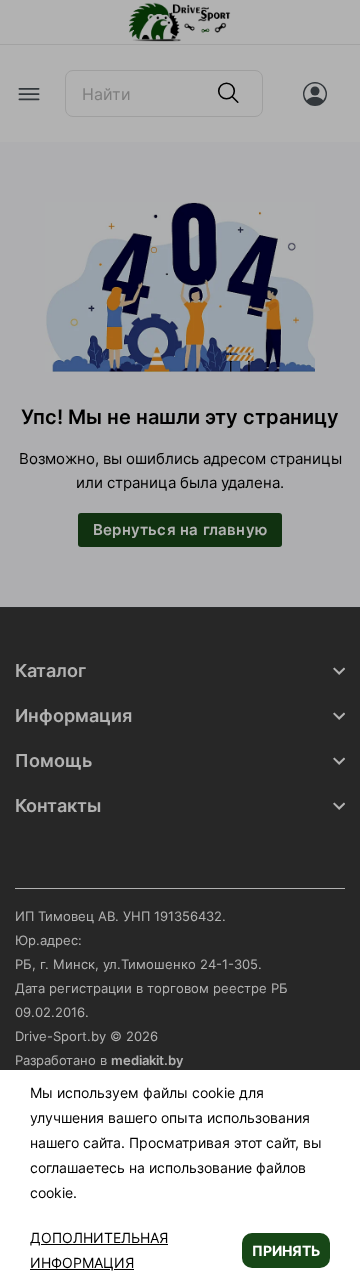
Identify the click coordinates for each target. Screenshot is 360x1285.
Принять (286, 1250)
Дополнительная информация (99, 1250)
